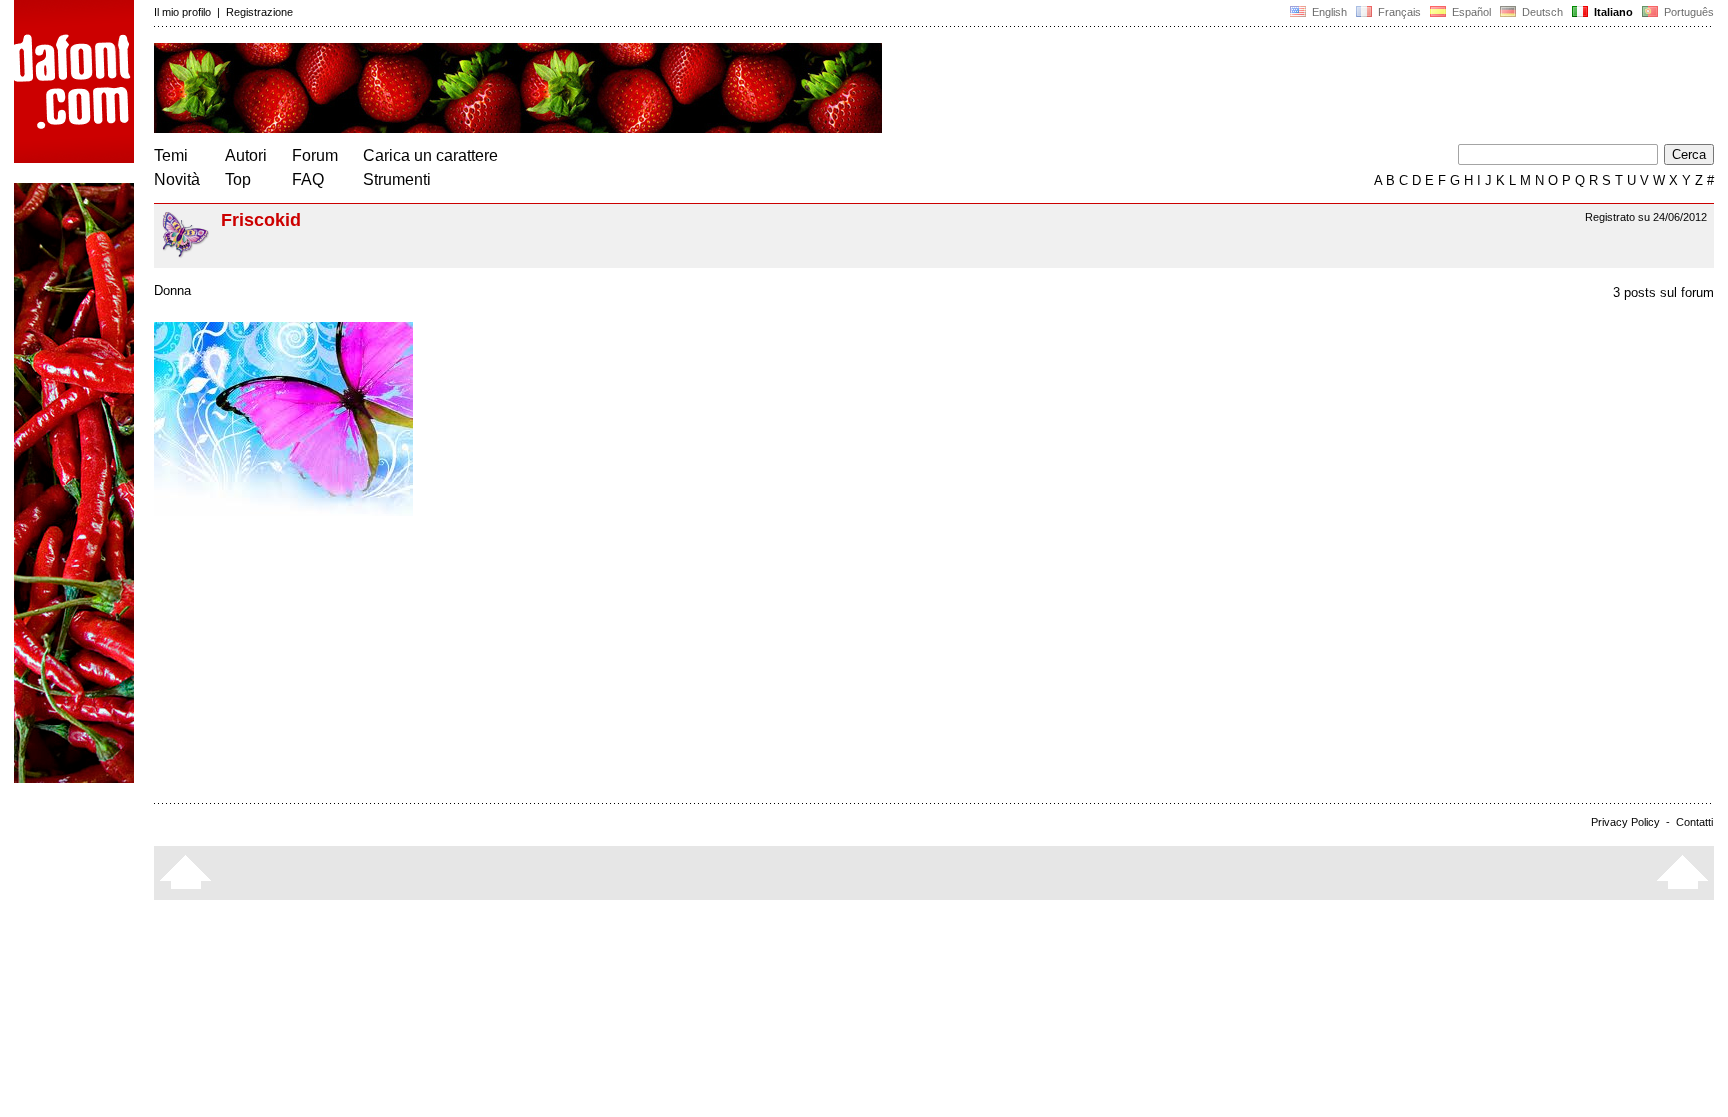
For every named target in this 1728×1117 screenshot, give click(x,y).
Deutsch (1541, 12)
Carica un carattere (430, 155)
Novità (177, 179)
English (1328, 12)
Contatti (1694, 822)
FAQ (308, 179)
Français (1398, 12)
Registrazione (259, 12)
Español (1470, 12)
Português (1686, 12)
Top (238, 179)
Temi (171, 155)
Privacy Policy (1625, 822)
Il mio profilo (182, 12)
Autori (246, 155)
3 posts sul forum (1663, 292)
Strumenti (397, 179)
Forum (315, 155)
